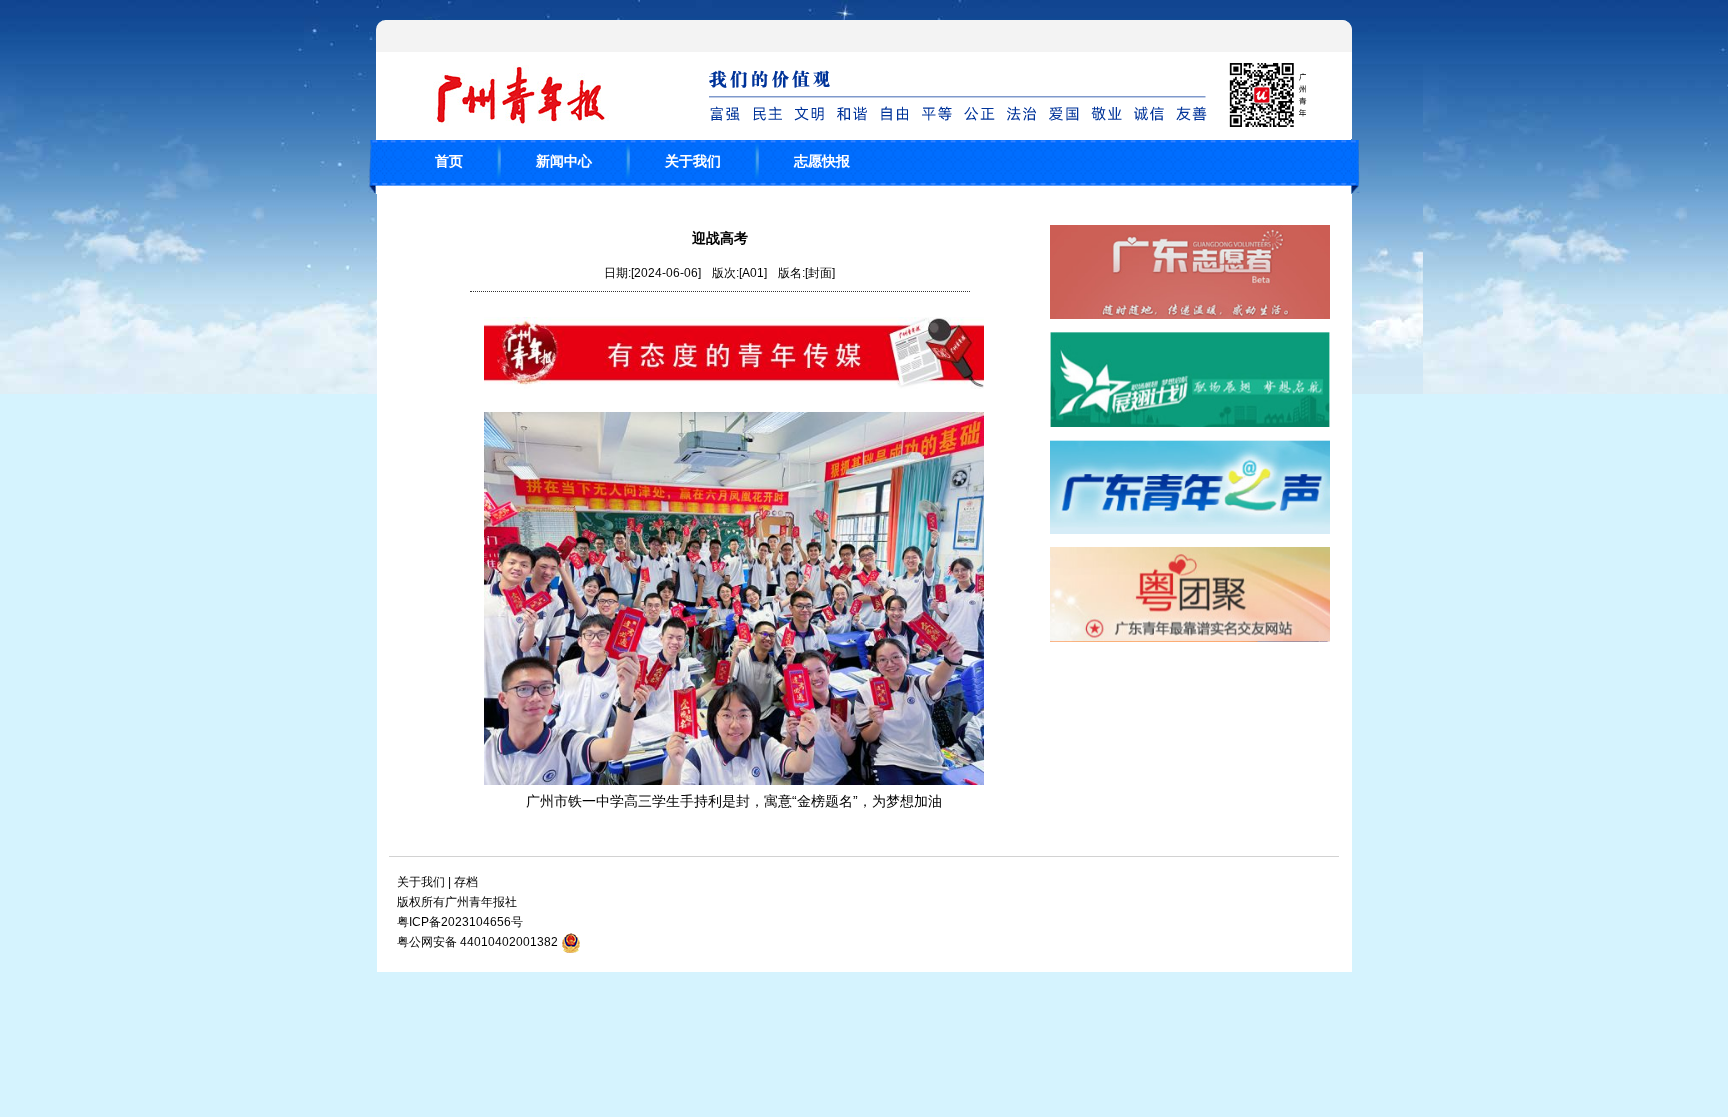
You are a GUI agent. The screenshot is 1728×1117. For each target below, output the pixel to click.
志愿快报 (822, 161)
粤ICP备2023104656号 (460, 922)
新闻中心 (564, 161)
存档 (466, 882)
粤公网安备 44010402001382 (477, 942)
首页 (449, 161)
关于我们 (693, 161)
